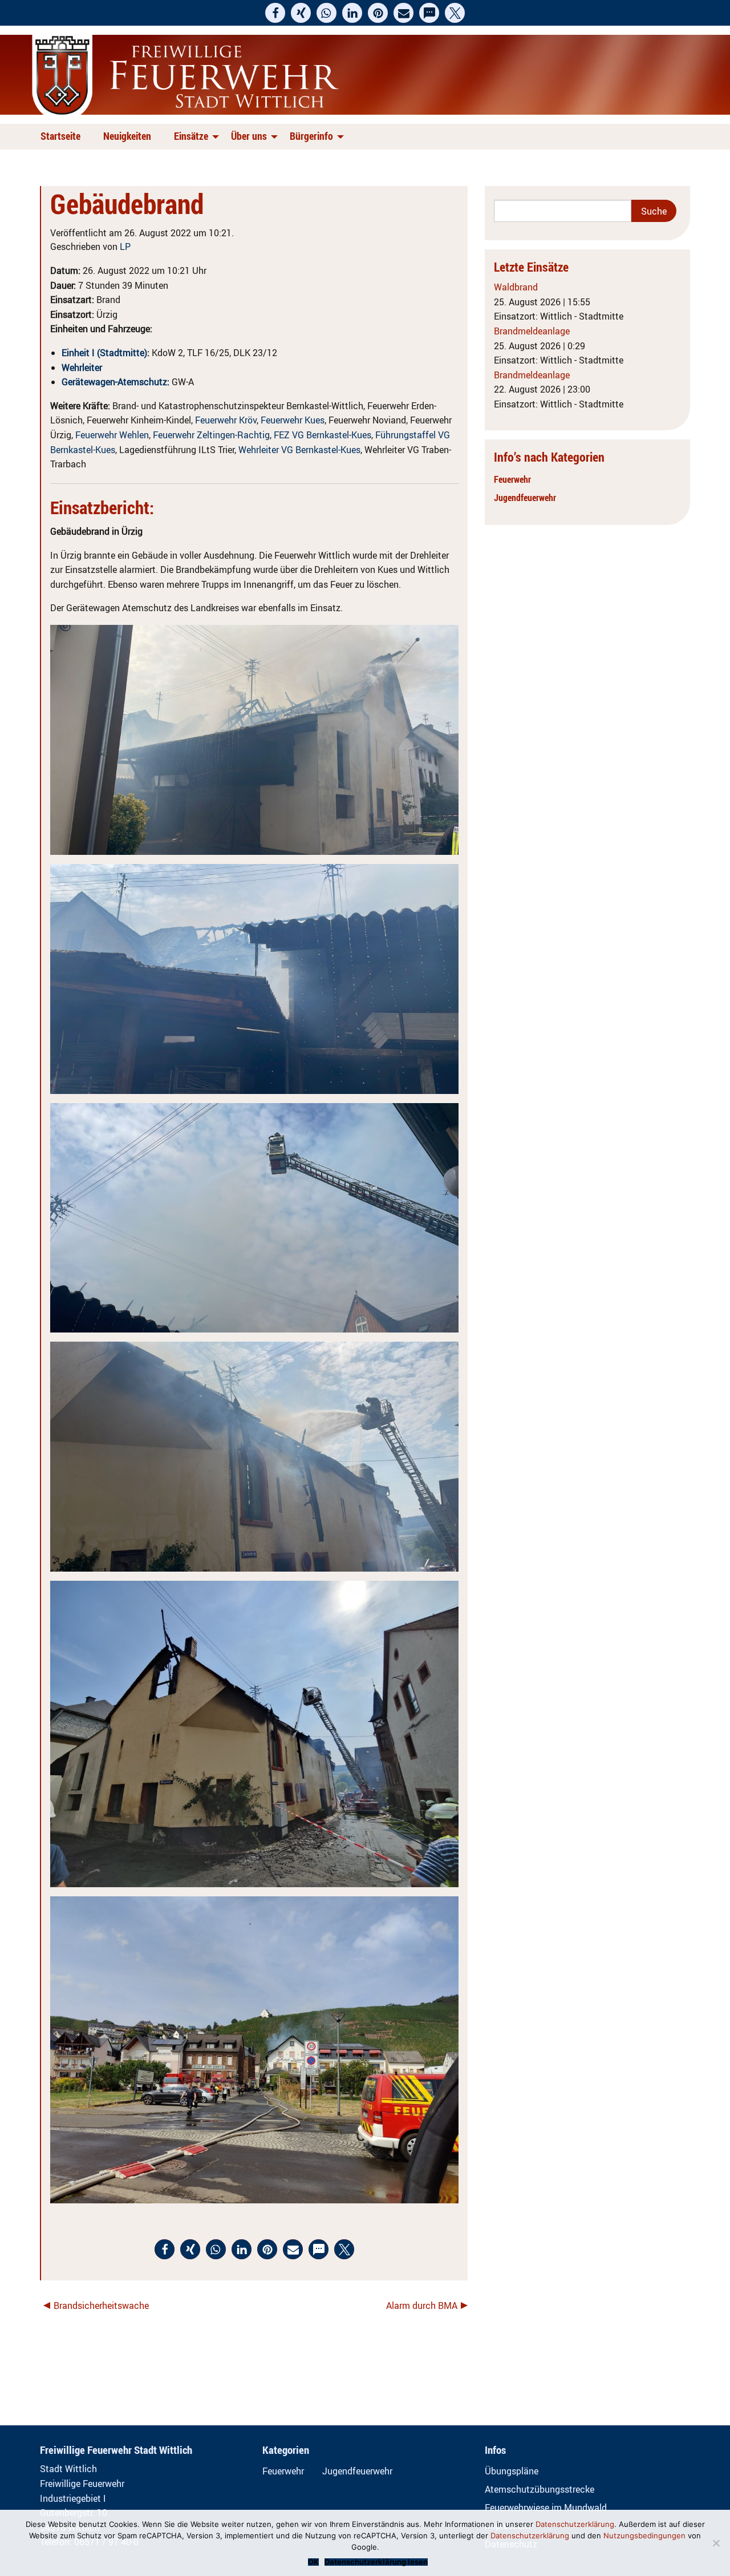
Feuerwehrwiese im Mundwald (546, 2508)
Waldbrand (516, 287)
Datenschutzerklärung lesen (376, 2562)
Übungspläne (512, 2471)
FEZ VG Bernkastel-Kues (323, 435)
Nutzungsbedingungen (644, 2535)
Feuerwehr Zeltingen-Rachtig (211, 435)
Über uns (249, 136)
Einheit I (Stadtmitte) (104, 353)
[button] (275, 13)
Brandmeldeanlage (532, 331)
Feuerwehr (512, 479)
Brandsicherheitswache (101, 2306)
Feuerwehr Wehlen (112, 435)
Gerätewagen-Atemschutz (114, 382)
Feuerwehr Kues (293, 420)
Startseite (60, 136)
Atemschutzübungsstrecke (540, 2489)
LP (125, 247)
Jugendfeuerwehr (525, 498)
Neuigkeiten (127, 136)
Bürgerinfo (311, 136)
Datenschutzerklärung (575, 2524)
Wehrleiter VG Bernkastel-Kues (299, 450)
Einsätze (191, 136)
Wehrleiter (82, 368)
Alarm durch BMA (422, 2306)
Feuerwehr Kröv (226, 420)
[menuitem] (63, 137)
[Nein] (716, 2543)
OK (313, 2562)
